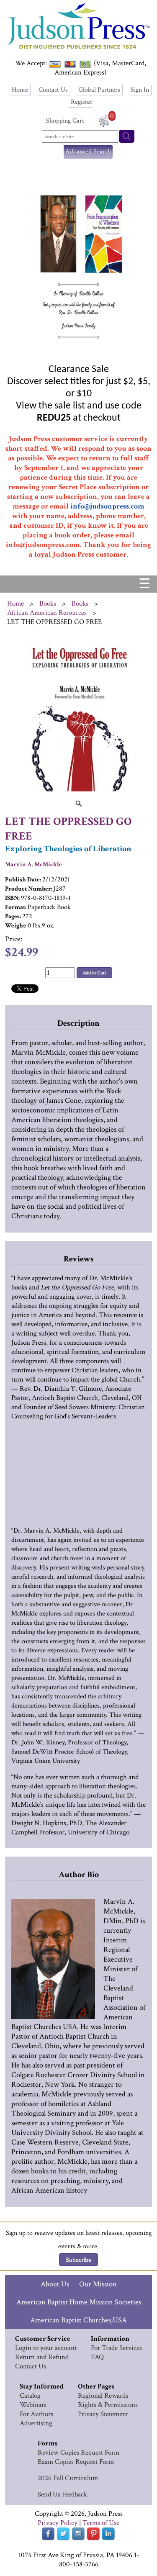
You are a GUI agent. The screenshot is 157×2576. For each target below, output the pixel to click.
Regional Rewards (103, 2396)
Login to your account (46, 2348)
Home (20, 90)
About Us (55, 2284)
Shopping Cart (65, 121)
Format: (16, 907)
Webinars (33, 2405)
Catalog (30, 2396)
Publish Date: (23, 880)
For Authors (36, 2414)
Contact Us (53, 90)
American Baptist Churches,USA (78, 2320)
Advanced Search (88, 152)
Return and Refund (42, 2357)
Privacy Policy (58, 2523)
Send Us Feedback (62, 2494)
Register (82, 102)
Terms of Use (101, 2523)
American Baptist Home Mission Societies (79, 2302)
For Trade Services (116, 2348)
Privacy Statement (103, 2414)
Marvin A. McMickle (33, 864)
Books (48, 604)
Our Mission (98, 2284)
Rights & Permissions (108, 2405)
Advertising (36, 2423)
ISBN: (12, 898)
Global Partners (99, 90)
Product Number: (29, 889)
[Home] (78, 50)
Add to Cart (94, 973)
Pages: (13, 916)
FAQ (97, 2357)
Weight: (16, 926)
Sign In (140, 90)
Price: (14, 939)
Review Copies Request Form (78, 2453)
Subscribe (78, 2260)
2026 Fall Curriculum (68, 2478)
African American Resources (47, 613)
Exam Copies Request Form (76, 2462)
